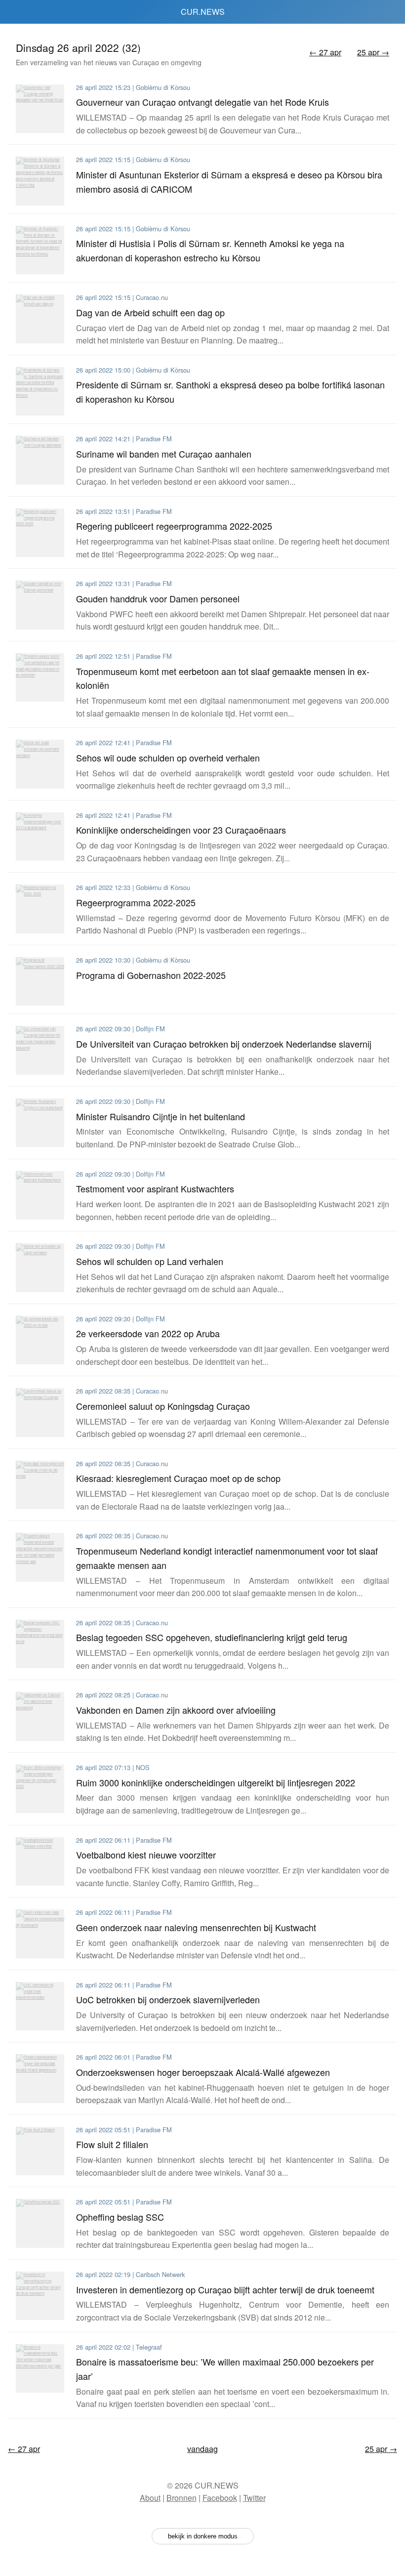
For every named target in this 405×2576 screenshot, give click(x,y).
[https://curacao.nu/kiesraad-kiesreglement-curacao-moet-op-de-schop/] (40, 1485)
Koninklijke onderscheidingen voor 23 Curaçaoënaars (181, 830)
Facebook (220, 2498)
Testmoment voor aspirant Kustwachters (155, 1188)
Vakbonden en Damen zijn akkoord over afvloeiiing (176, 1710)
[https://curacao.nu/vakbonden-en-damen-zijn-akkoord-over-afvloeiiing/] (40, 1716)
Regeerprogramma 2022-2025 (136, 902)
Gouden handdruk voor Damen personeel (158, 598)
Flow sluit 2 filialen (112, 2144)
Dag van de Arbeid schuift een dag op (150, 312)
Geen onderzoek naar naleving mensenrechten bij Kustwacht (196, 1927)
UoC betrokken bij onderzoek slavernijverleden (168, 1999)
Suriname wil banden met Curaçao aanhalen (164, 454)
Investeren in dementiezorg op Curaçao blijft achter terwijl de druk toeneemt (225, 2289)
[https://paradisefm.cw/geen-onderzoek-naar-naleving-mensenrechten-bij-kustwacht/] (40, 1934)
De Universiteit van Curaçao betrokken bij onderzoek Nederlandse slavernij (224, 1044)
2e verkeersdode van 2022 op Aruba (148, 1333)
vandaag (202, 2449)
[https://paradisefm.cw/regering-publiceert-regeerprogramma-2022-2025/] (40, 533)
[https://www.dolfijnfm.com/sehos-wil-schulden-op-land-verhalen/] (40, 1267)
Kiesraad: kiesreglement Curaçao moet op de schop (178, 1478)
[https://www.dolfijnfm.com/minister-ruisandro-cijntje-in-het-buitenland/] (40, 1123)
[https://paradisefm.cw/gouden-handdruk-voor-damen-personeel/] (40, 605)
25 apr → (373, 52)
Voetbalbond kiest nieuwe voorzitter (146, 1855)
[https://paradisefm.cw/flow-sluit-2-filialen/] (40, 2151)
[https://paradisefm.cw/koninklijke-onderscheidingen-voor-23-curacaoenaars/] (40, 837)
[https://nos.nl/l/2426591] (40, 1789)
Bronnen (182, 2498)
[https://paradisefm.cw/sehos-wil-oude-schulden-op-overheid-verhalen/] (40, 764)
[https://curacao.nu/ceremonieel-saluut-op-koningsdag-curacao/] (40, 1412)
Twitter (254, 2498)
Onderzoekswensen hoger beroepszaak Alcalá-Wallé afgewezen (203, 2072)
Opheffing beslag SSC (120, 2217)
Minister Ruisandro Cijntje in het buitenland (161, 1116)
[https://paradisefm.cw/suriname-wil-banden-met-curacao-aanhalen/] (40, 460)
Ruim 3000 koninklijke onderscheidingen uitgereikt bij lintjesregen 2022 (216, 1782)
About (150, 2498)
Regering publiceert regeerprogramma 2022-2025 (174, 526)
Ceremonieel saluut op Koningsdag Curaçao (163, 1406)
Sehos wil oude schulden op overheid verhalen (168, 758)
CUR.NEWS (203, 12)
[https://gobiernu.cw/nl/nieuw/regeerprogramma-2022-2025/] (40, 909)
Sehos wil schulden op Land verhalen (150, 1261)
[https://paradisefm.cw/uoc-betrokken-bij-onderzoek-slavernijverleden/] (40, 2006)
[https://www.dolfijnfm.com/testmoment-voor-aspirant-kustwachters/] (40, 1195)
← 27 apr (325, 52)
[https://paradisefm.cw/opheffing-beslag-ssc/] (40, 2223)
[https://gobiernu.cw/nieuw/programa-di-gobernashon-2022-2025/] (40, 981)
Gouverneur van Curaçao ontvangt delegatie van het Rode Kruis (202, 102)
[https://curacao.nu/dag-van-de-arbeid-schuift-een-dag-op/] (40, 319)
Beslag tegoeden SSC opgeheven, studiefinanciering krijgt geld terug (212, 1637)
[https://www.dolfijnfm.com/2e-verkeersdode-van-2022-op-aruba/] (40, 1340)
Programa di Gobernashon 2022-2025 (151, 975)
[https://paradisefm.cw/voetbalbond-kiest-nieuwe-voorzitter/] (40, 1861)
